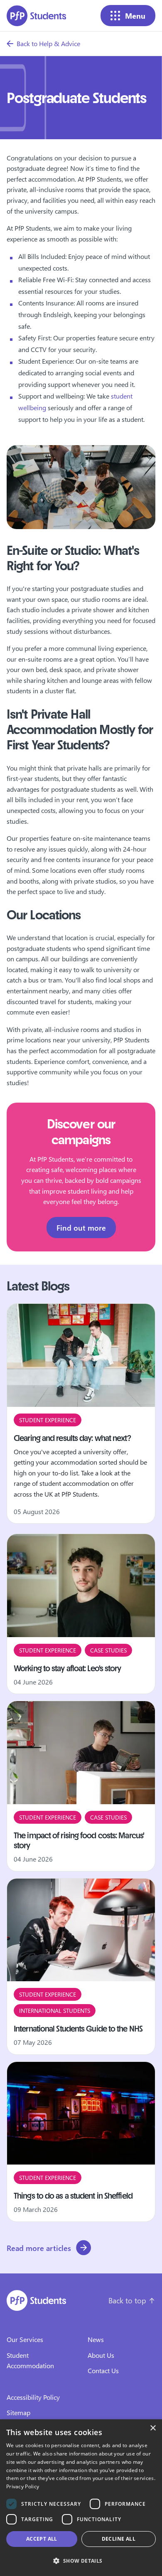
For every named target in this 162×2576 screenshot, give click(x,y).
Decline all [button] (119, 2539)
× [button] (153, 2428)
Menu (135, 16)
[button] (81, 2561)
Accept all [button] (42, 2539)
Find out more (81, 1228)
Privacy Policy (23, 2486)
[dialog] (81, 2498)
